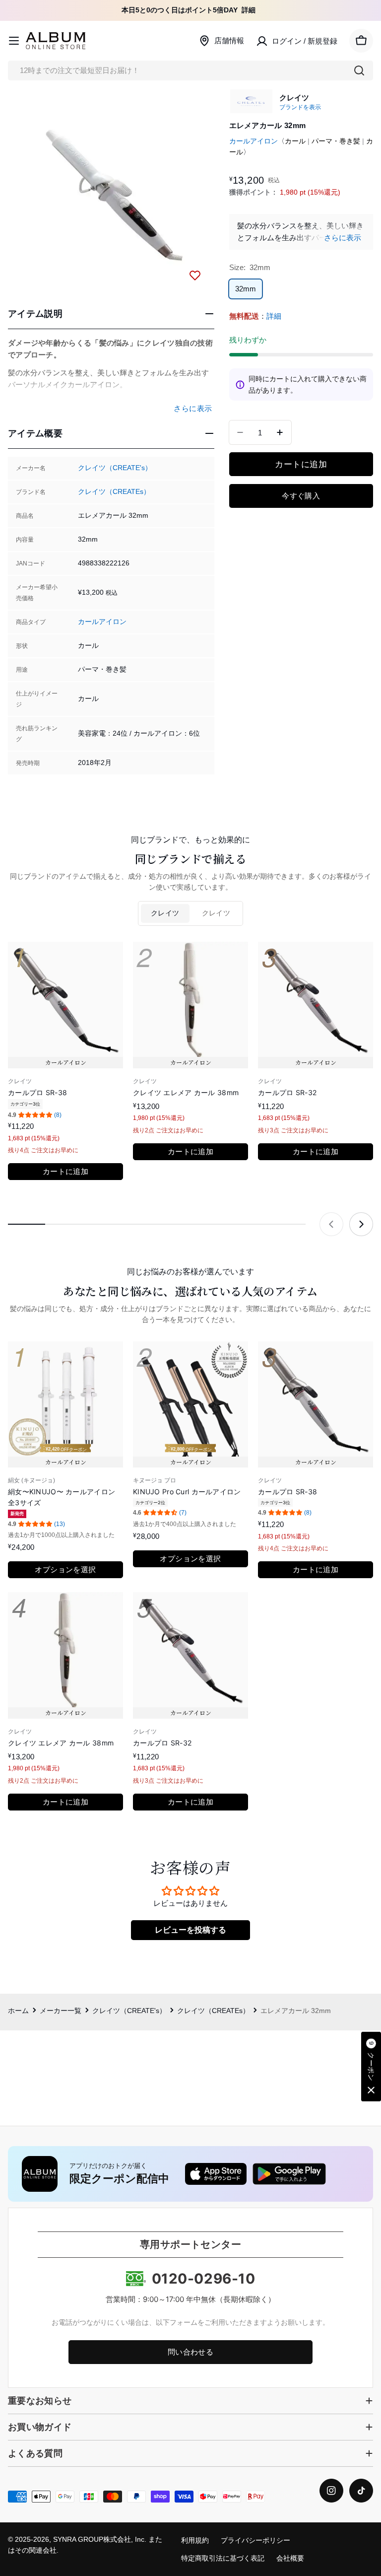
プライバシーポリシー (255, 2541)
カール (295, 141)
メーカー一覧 (61, 2011)
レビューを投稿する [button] (190, 1930)
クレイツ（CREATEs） (114, 492)
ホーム (18, 2011)
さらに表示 (343, 238)
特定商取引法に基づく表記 (223, 2558)
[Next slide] (361, 1224)
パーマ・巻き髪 (336, 141)
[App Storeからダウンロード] (216, 2174)
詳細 (249, 10)
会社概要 (290, 2558)
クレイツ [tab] (165, 913)
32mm (246, 289)
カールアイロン (102, 622)
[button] (371, 2067)
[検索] (359, 70)
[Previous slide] (331, 1224)
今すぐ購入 (301, 496)
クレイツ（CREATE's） (115, 468)
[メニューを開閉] (14, 41)
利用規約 (195, 2541)
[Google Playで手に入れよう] (289, 2174)
